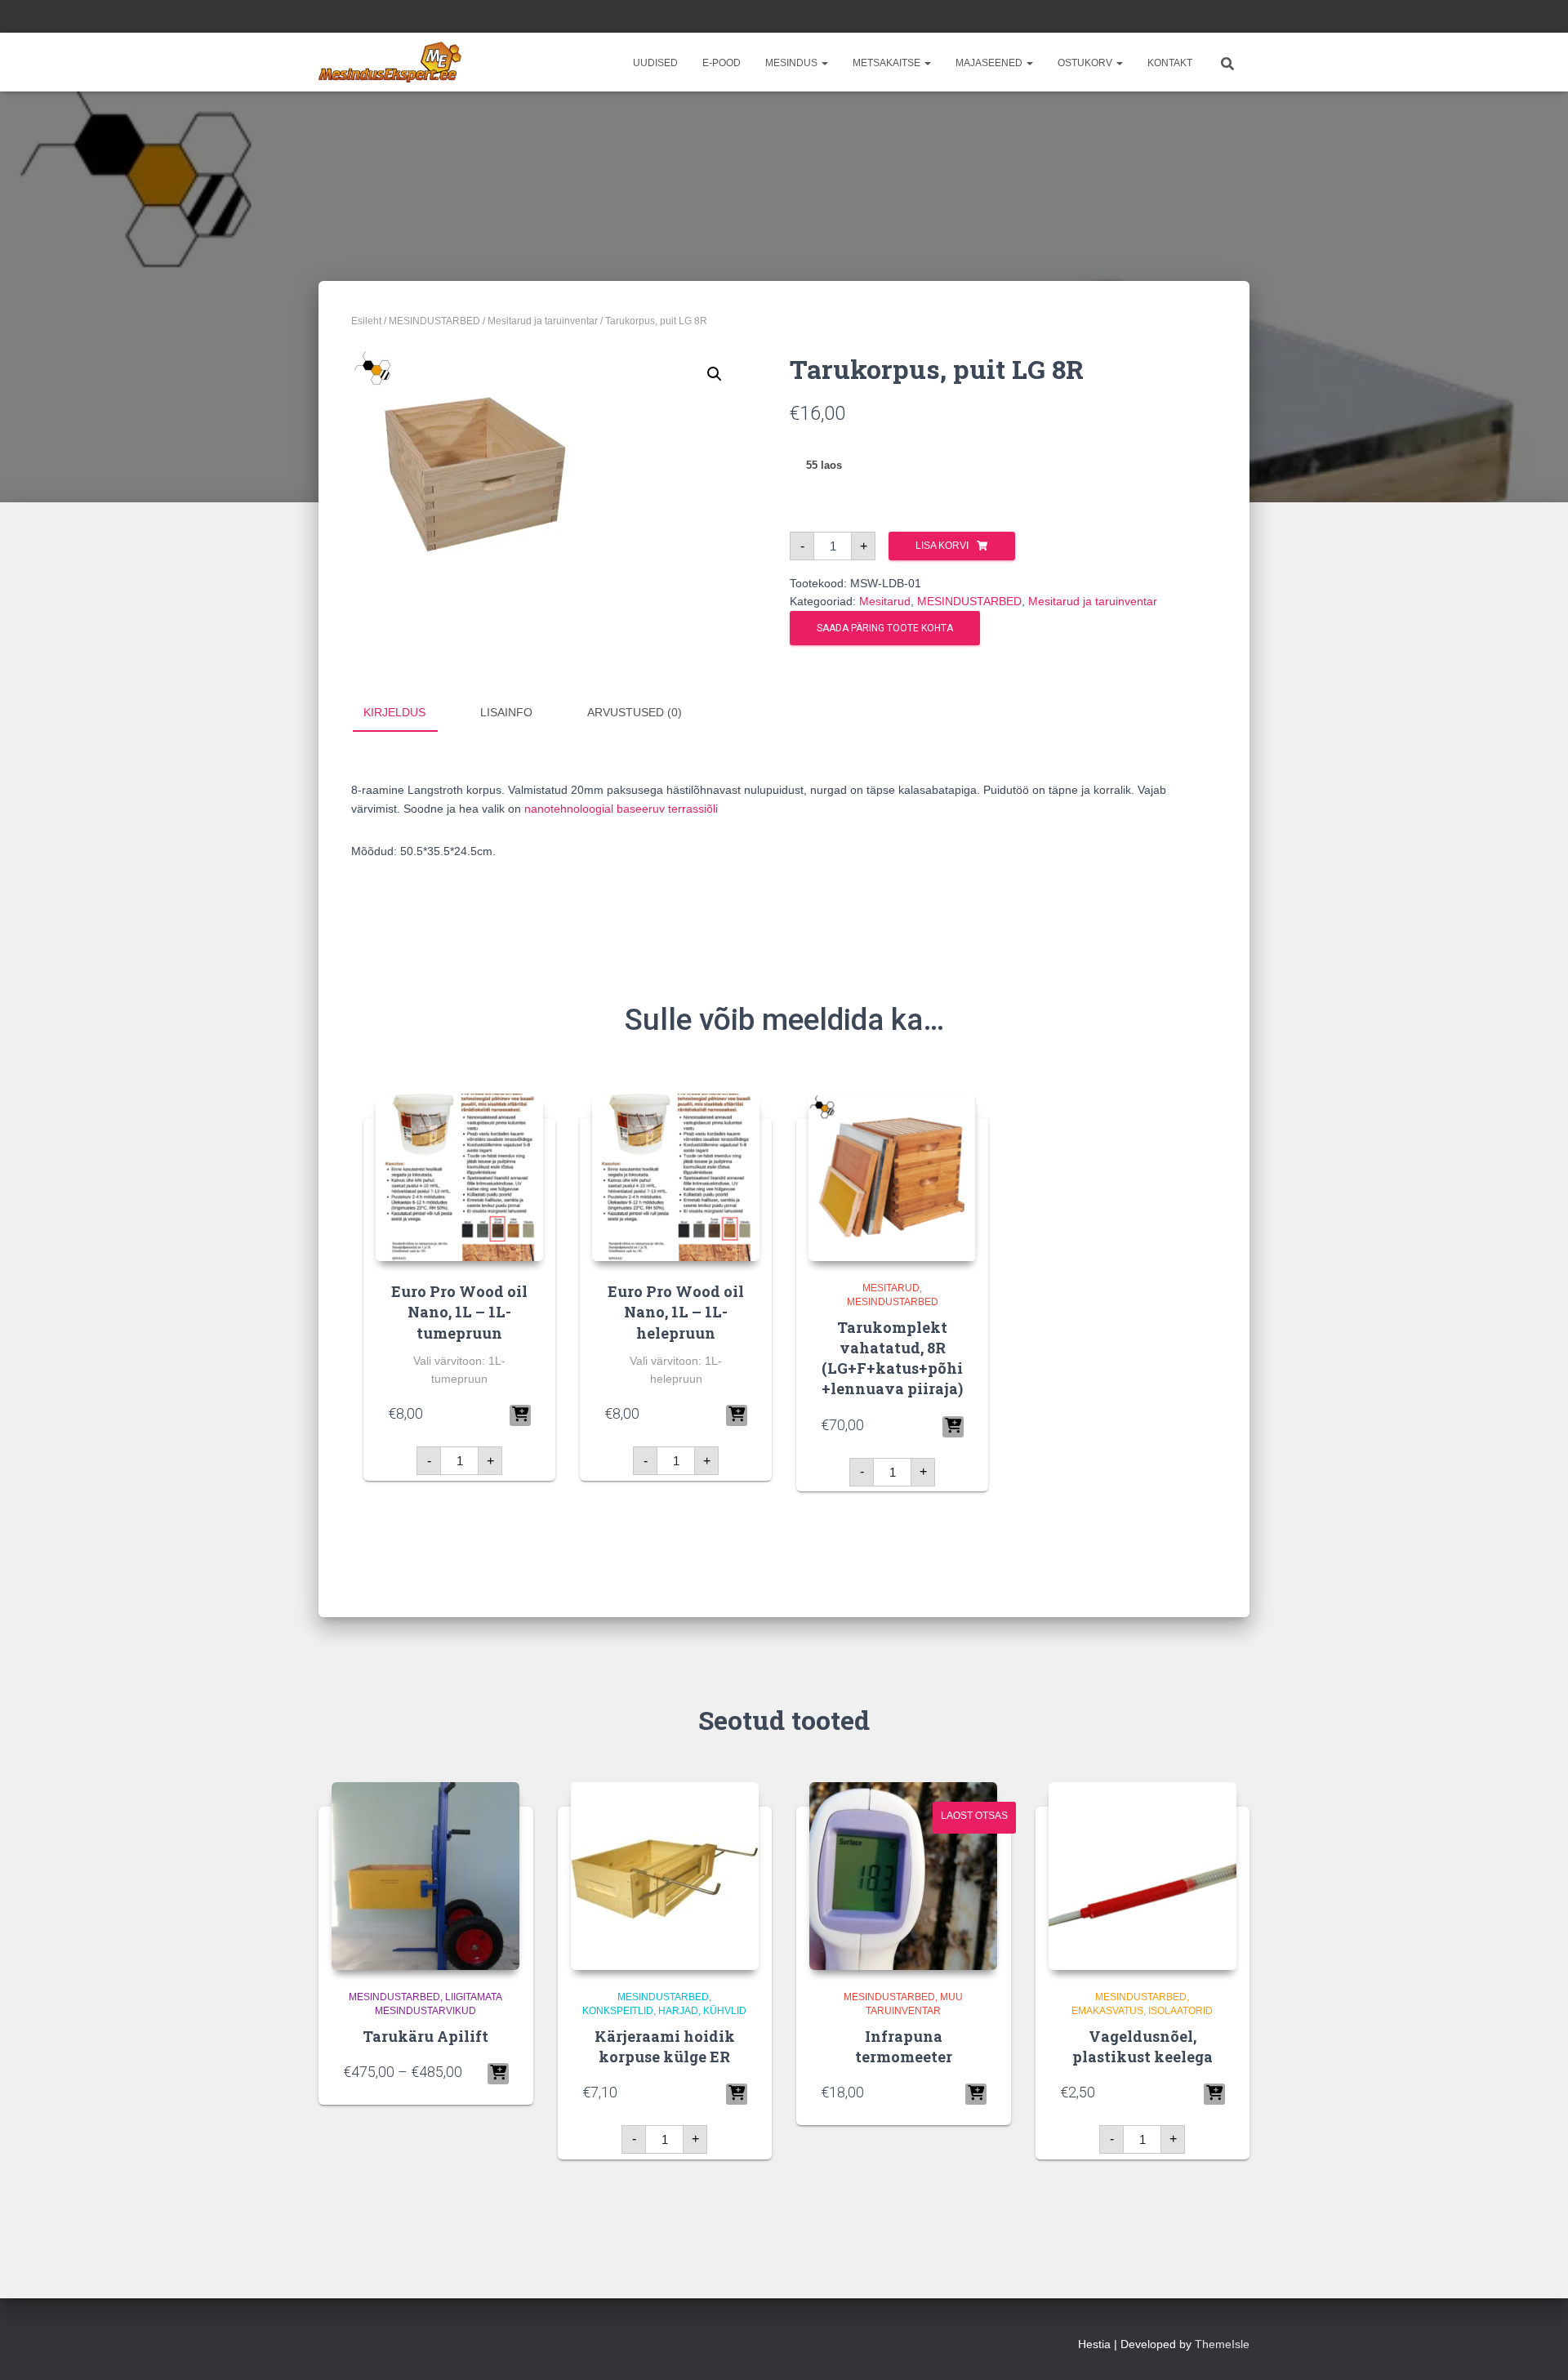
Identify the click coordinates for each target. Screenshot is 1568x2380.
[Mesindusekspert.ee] (390, 62)
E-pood (722, 63)
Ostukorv (1086, 63)
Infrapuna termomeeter (904, 2046)
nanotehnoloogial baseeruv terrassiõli (621, 809)
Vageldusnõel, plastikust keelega (1143, 2046)
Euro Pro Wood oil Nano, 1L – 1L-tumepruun (459, 1312)
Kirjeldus (394, 712)
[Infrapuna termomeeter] (903, 1876)
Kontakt (1170, 63)
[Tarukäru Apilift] (425, 1876)
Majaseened (990, 63)
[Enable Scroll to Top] (1536, 2347)
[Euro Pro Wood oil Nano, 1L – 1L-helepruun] (676, 1177)
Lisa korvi (942, 546)
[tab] (407, 713)
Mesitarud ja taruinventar (543, 321)
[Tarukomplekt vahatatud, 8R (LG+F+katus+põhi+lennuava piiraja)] (892, 1177)
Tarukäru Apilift (425, 2036)
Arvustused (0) (635, 712)
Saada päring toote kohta (885, 628)
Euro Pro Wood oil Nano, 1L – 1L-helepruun (676, 1312)
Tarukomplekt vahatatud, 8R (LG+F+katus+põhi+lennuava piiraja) (892, 1358)
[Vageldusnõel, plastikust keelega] (1143, 1876)
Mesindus (793, 63)
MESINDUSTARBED (434, 321)
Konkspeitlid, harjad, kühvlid (664, 2011)
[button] (824, 63)
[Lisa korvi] (520, 1415)
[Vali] (498, 2074)
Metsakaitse (888, 63)
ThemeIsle (1222, 2344)
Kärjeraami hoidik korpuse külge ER (665, 2046)
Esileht (366, 321)
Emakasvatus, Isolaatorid (1142, 2011)
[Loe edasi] (976, 2094)
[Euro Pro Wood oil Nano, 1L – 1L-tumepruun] (459, 1177)
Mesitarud (885, 601)
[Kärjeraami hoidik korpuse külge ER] (665, 1876)
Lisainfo (506, 712)
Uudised (655, 63)
